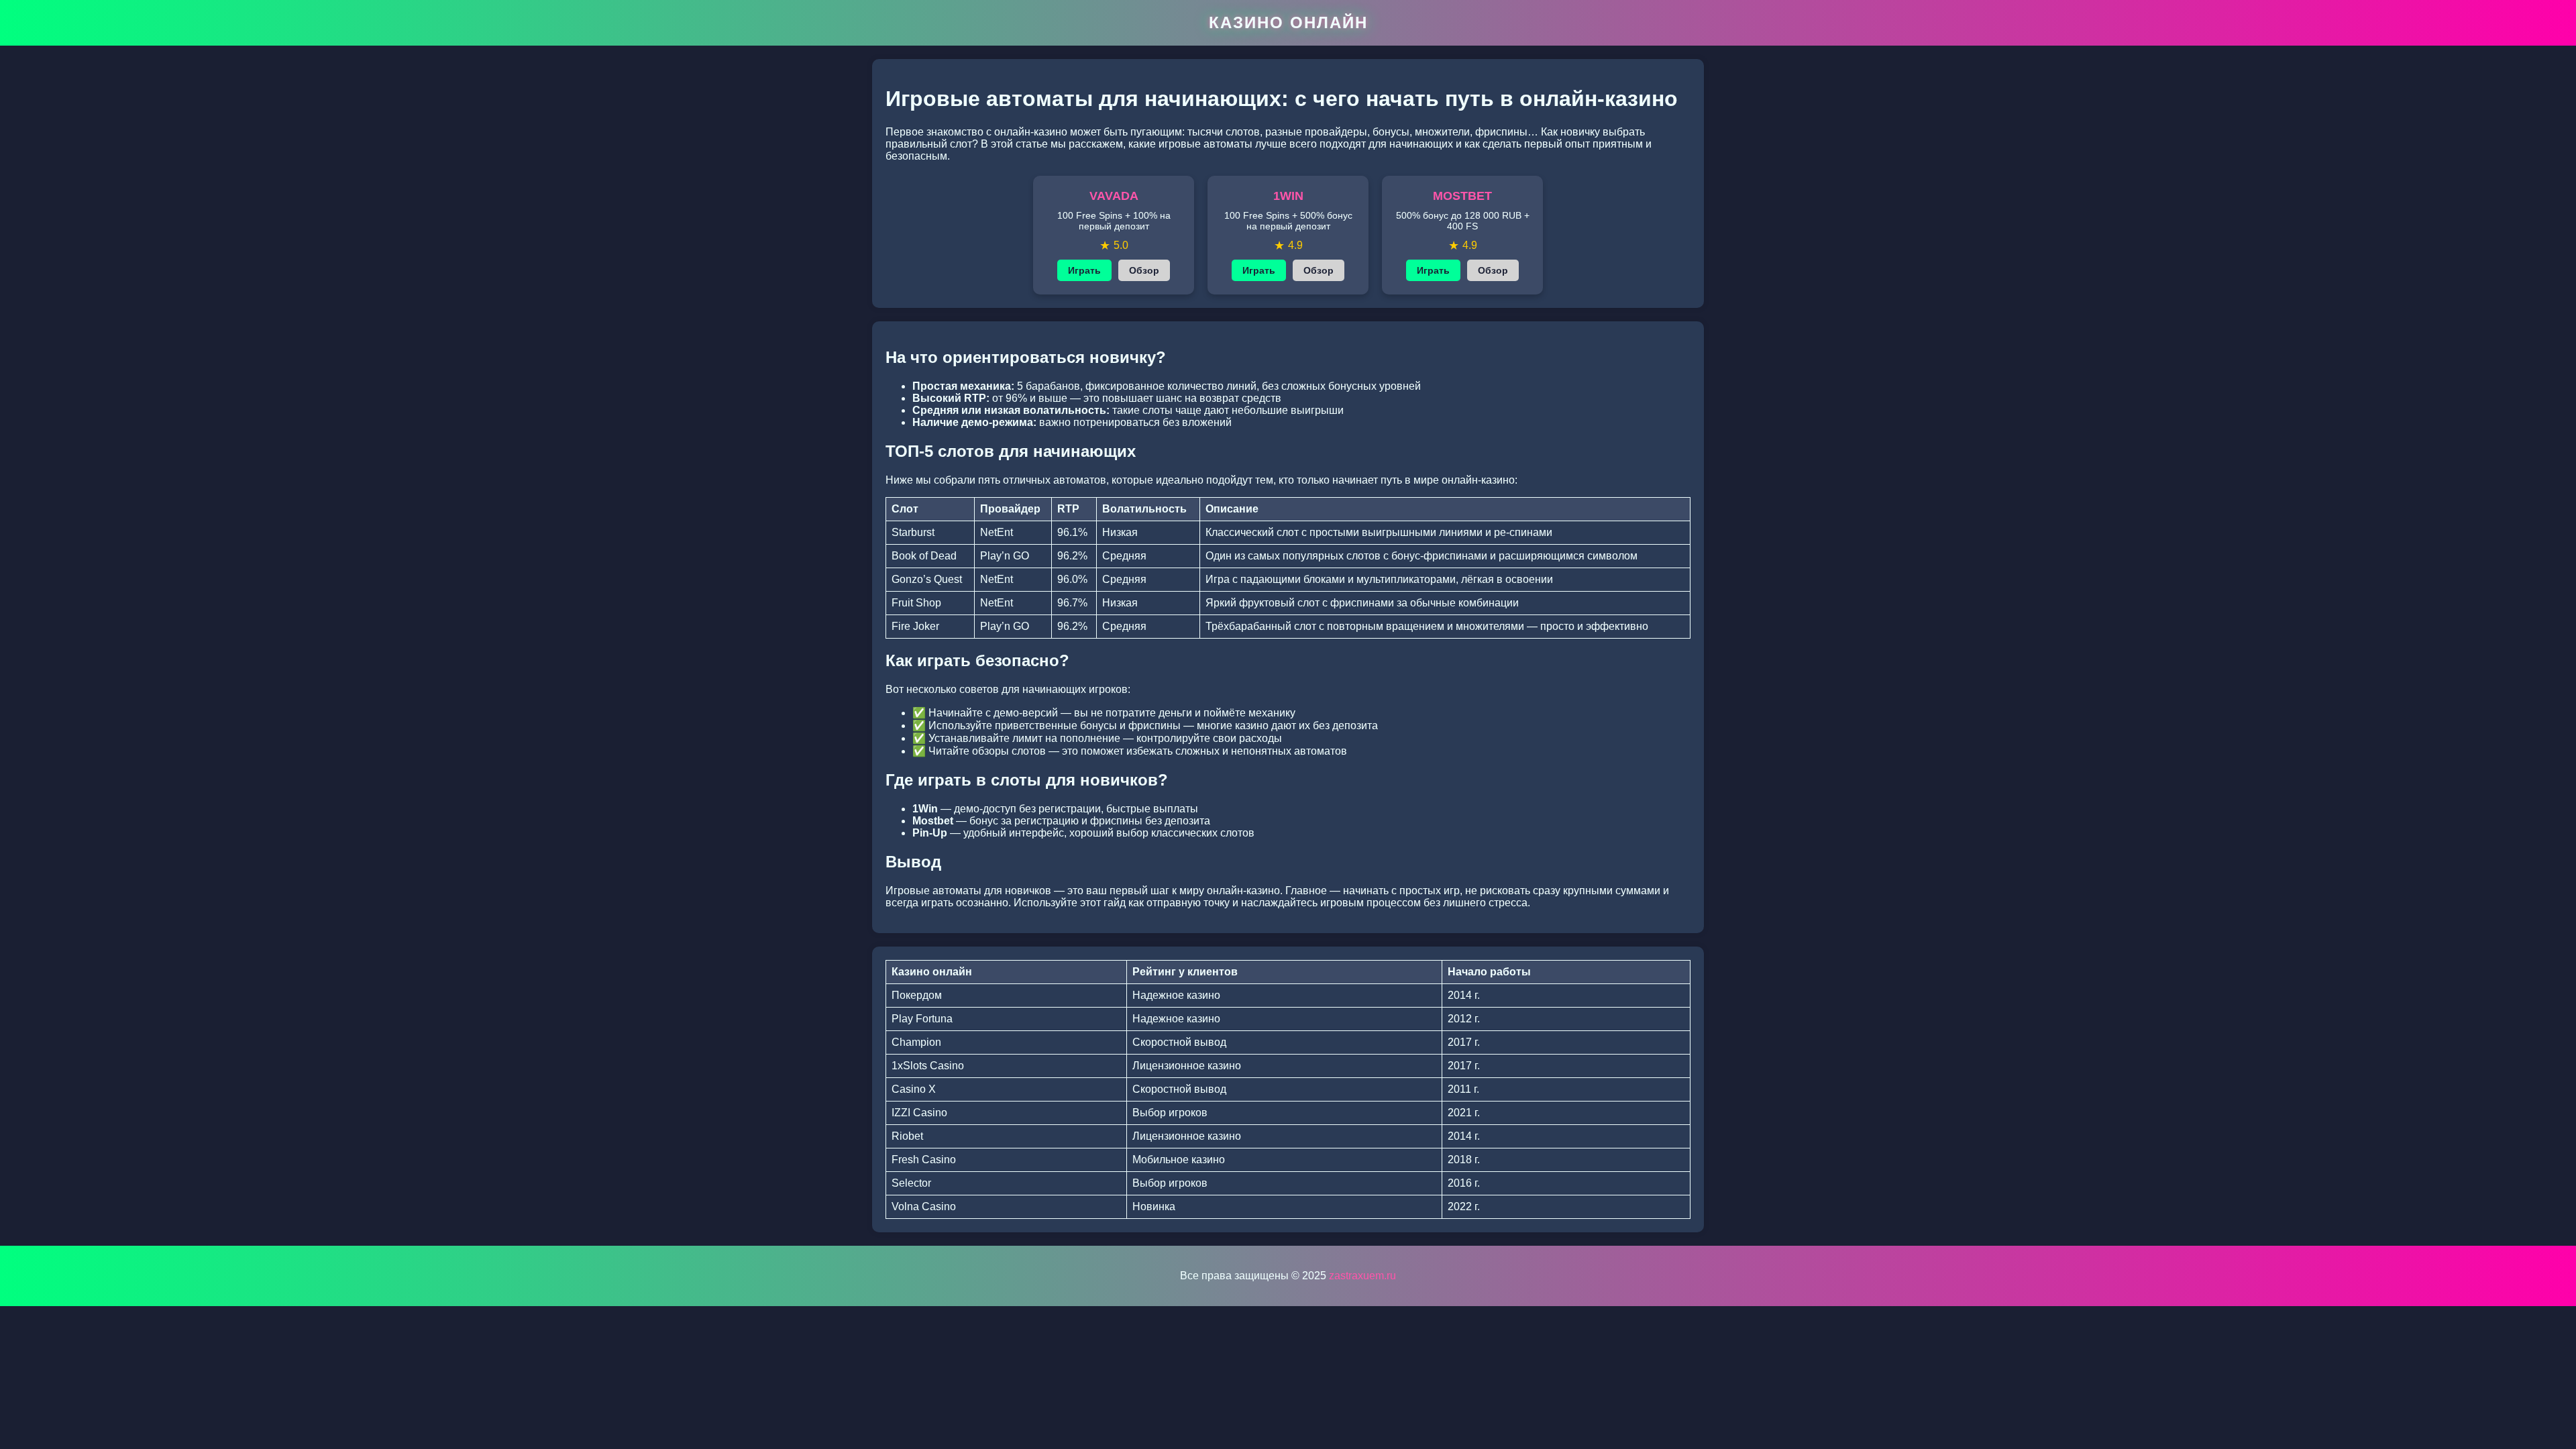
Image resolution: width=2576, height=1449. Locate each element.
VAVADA (1114, 196)
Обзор (1144, 270)
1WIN (1288, 196)
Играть (1084, 270)
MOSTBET (1462, 196)
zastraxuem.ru (1362, 1276)
